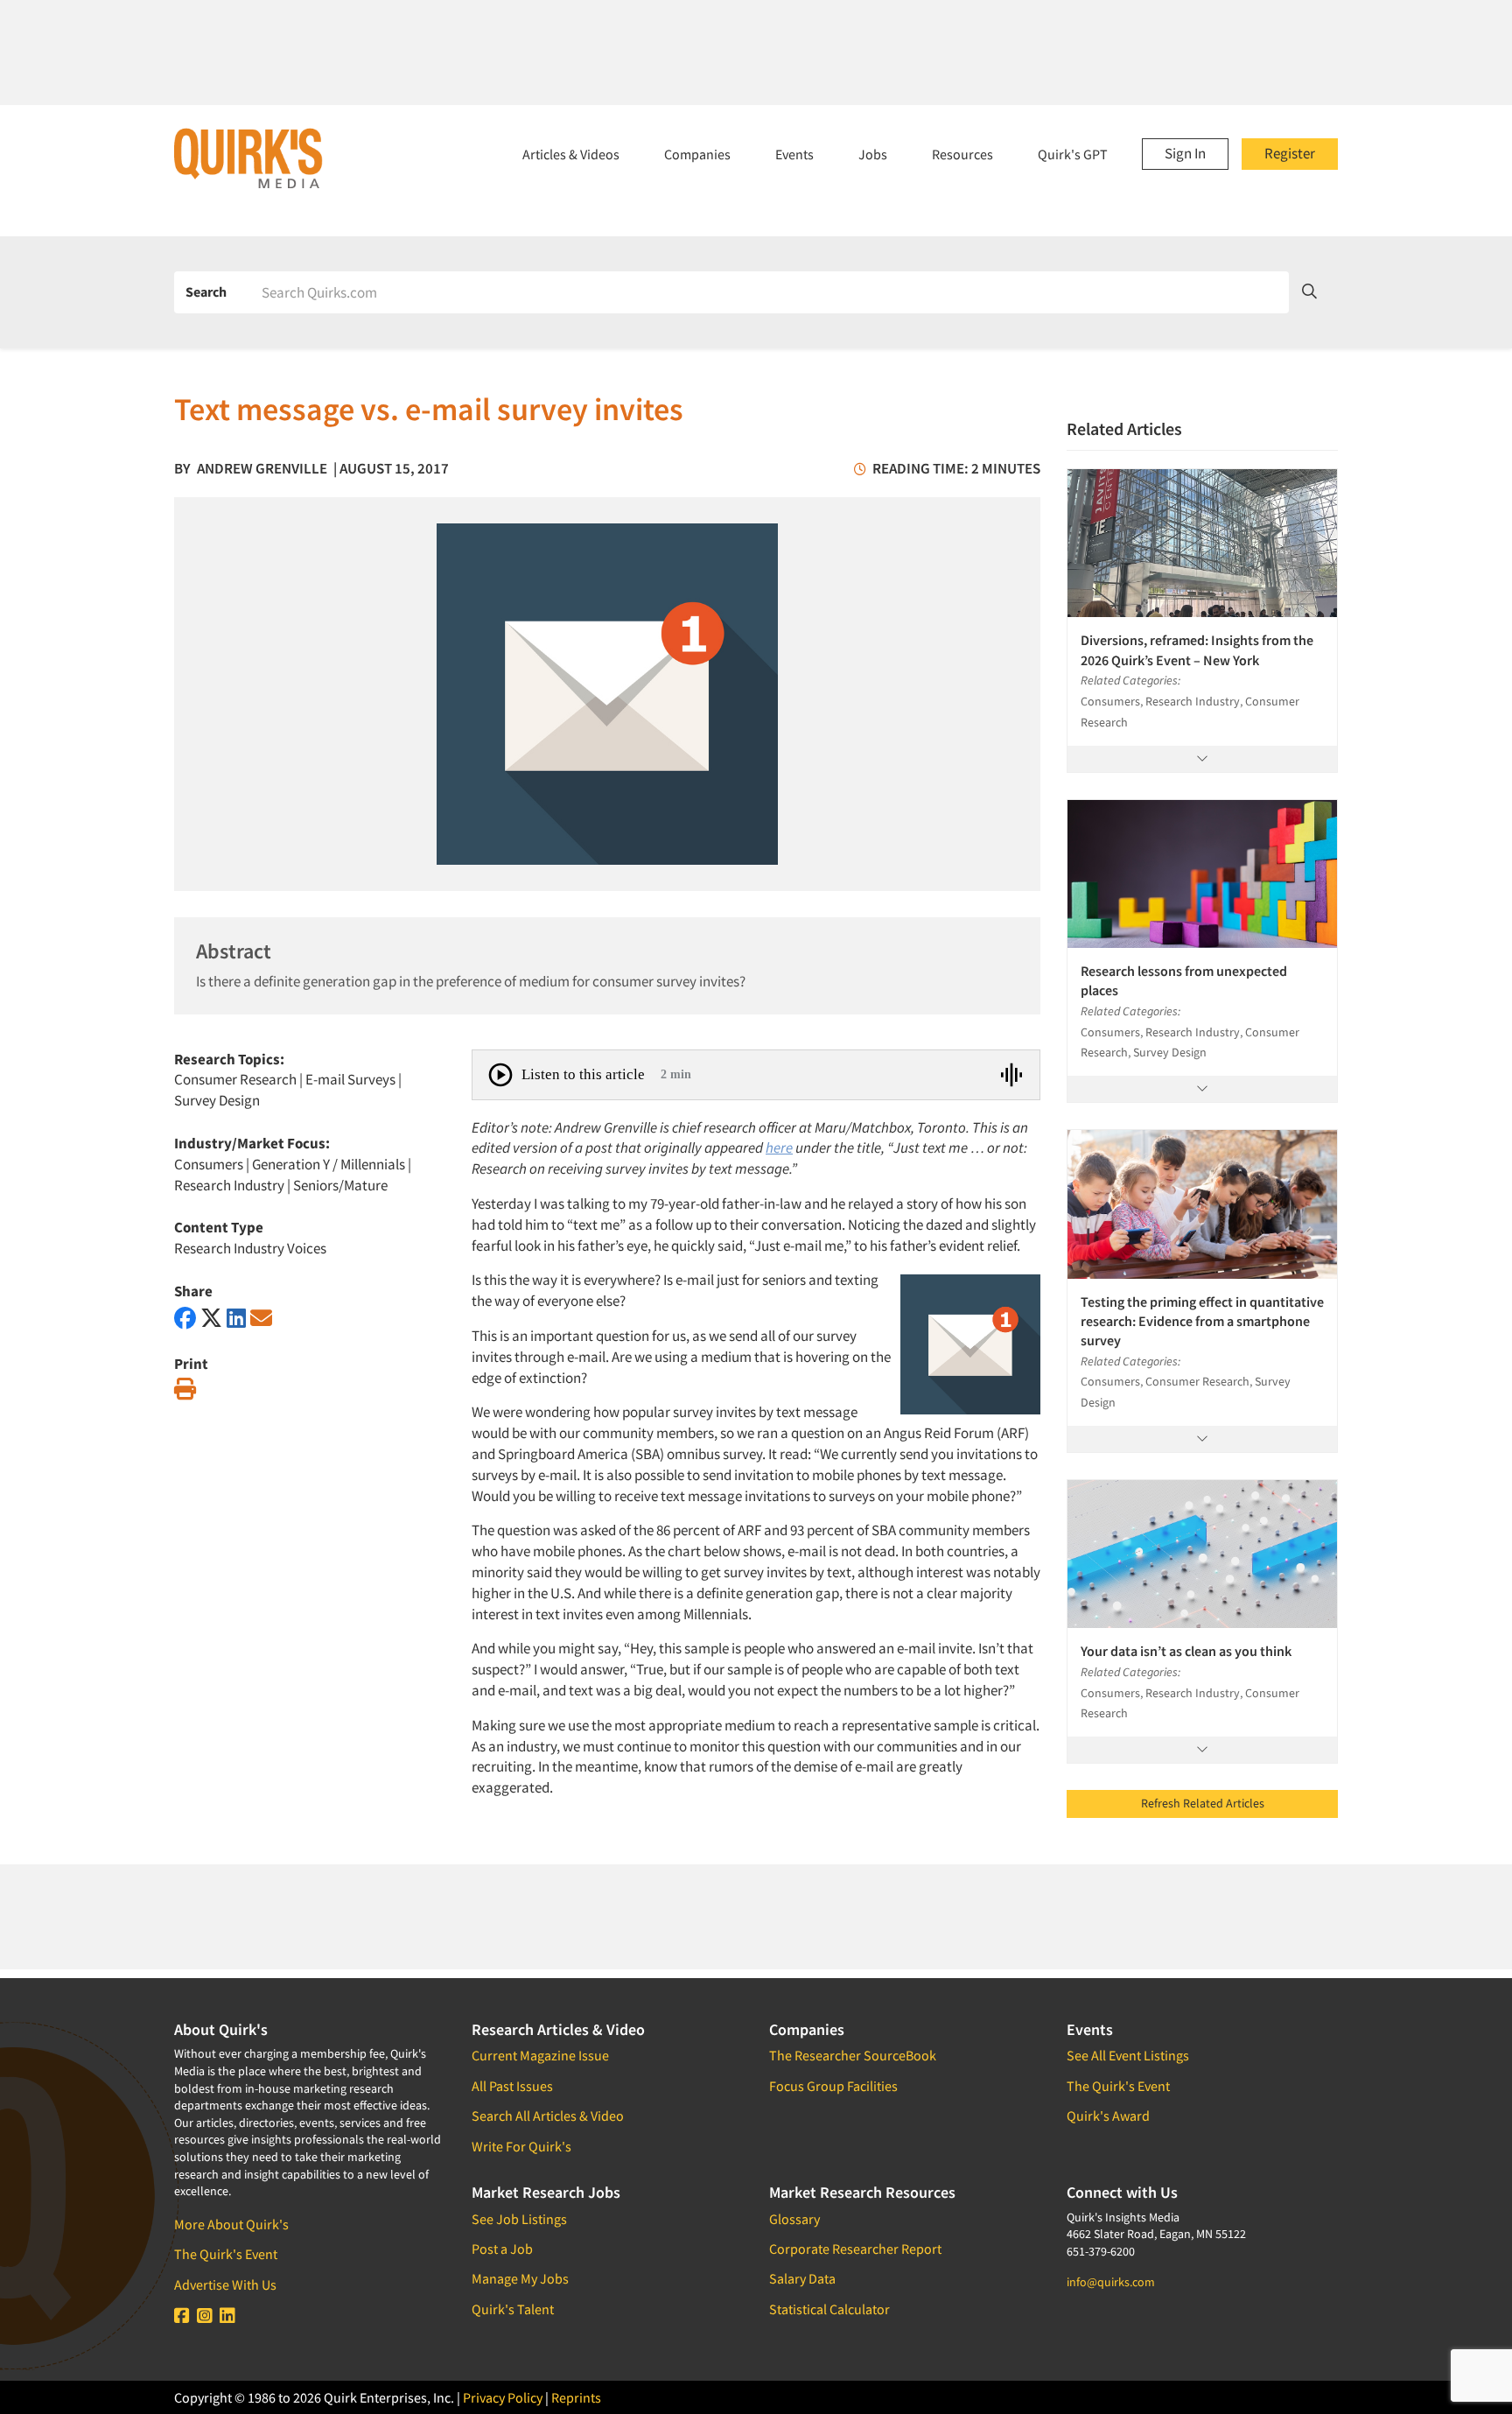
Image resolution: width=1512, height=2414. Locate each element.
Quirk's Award (1108, 2116)
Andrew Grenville (262, 468)
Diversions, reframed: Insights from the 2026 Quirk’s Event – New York (1197, 649)
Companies (697, 154)
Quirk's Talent (513, 2309)
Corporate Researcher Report (855, 2249)
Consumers (209, 1164)
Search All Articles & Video (548, 2116)
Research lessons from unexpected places (1184, 980)
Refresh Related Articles (1203, 1803)
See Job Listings (519, 2219)
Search (206, 291)
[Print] (185, 1389)
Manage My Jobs (520, 2278)
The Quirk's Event (226, 2254)
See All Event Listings (1128, 2055)
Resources (962, 154)
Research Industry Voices (250, 1248)
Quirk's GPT (1073, 154)
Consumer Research (235, 1079)
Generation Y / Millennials (329, 1164)
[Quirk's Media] (248, 158)
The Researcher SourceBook (853, 2055)
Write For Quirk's (521, 2146)
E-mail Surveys (350, 1079)
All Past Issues (512, 2086)
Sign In (1185, 153)
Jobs (873, 154)
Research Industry (229, 1185)
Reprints (576, 2397)
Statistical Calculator (829, 2309)
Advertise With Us (225, 2284)
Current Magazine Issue (540, 2055)
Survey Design (217, 1100)
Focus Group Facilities (833, 2086)
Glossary (794, 2219)
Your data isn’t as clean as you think (1186, 1651)
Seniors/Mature (340, 1185)
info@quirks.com (1111, 2282)
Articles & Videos (571, 154)
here (779, 1147)
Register (1290, 153)
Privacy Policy (503, 2397)
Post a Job (502, 2249)
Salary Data (802, 2278)
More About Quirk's (231, 2224)
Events (794, 154)
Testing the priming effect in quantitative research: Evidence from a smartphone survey (1202, 1321)
